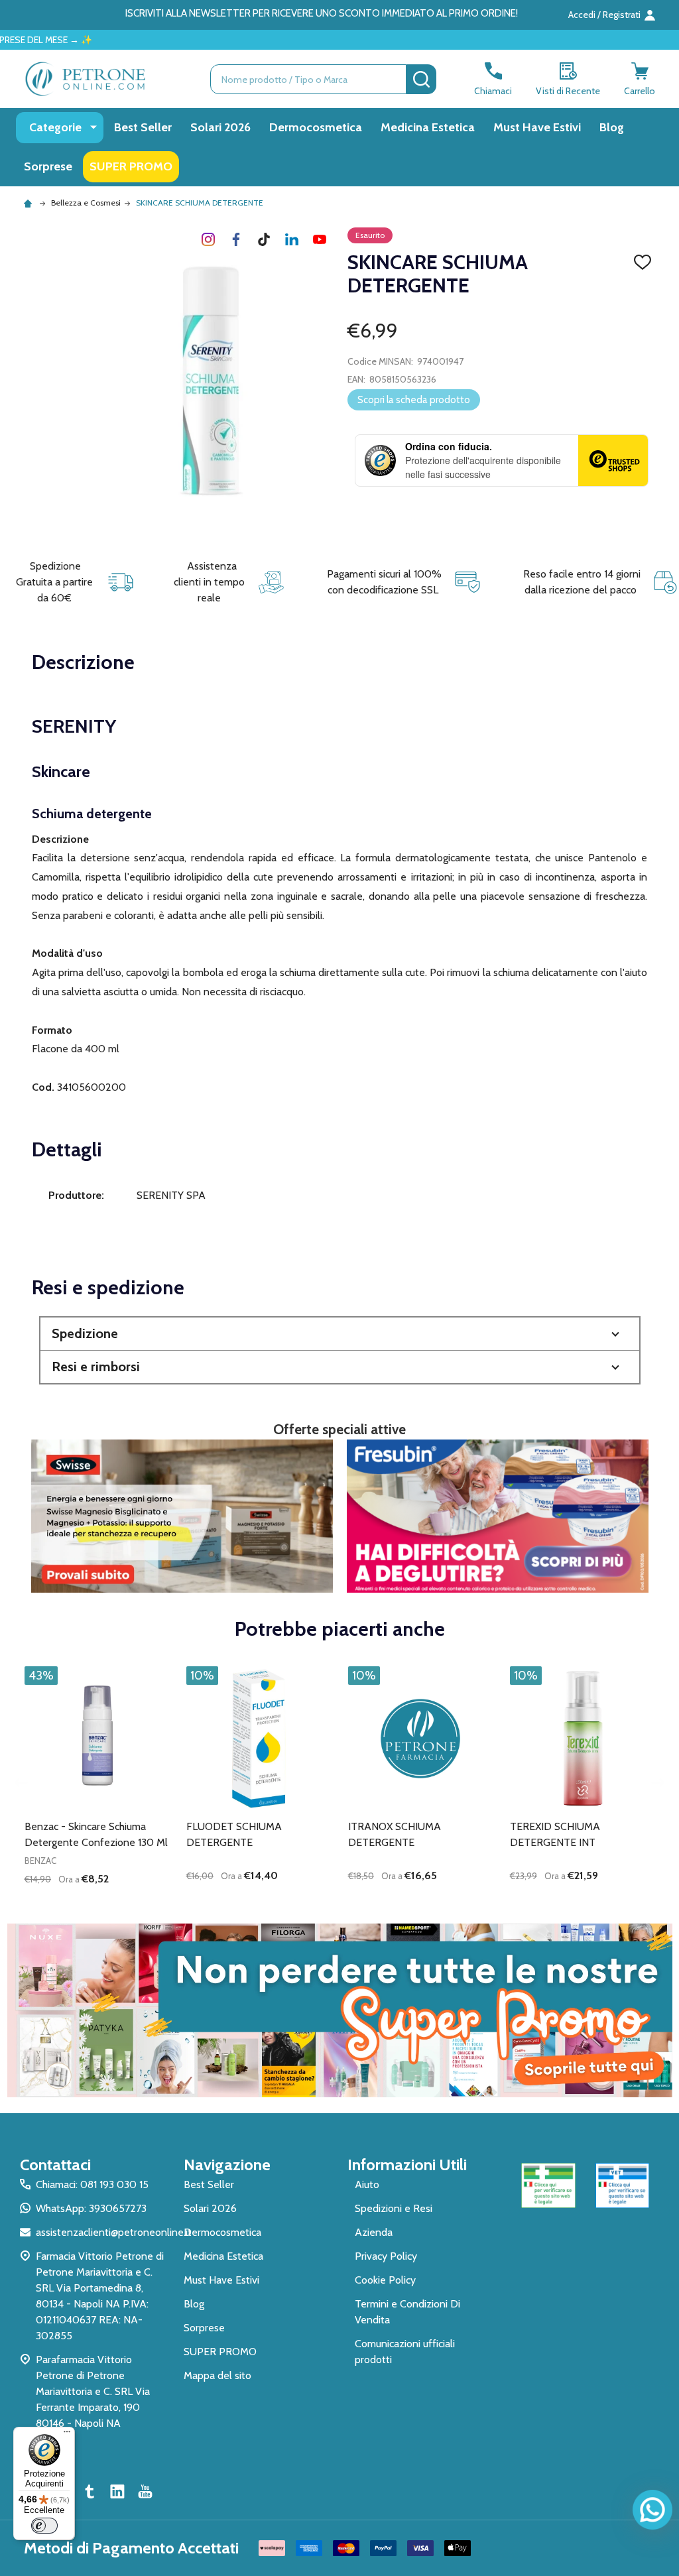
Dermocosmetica (316, 127)
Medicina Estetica (428, 127)
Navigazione (227, 2165)
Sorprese (48, 166)
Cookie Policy (385, 2280)
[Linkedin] (292, 239)
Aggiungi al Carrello (121, 1902)
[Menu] (67, 2435)
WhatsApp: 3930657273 (91, 2208)
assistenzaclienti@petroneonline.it (114, 2232)
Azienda (374, 2232)
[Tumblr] (264, 239)
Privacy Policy (386, 2256)
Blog (612, 127)
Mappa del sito (217, 2375)
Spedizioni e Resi (394, 2208)
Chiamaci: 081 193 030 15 (92, 2184)
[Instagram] (208, 239)
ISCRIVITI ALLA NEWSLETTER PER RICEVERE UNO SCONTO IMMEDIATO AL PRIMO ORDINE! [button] (322, 13)
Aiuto (367, 2184)
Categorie (55, 127)
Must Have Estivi (537, 127)
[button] (340, 1334)
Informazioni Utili (407, 2165)
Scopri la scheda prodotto (414, 400)
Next (658, 1783)
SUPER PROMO (131, 166)
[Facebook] (236, 239)
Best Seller (143, 127)
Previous (21, 1783)
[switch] (44, 2526)
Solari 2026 (220, 127)
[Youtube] (320, 239)
